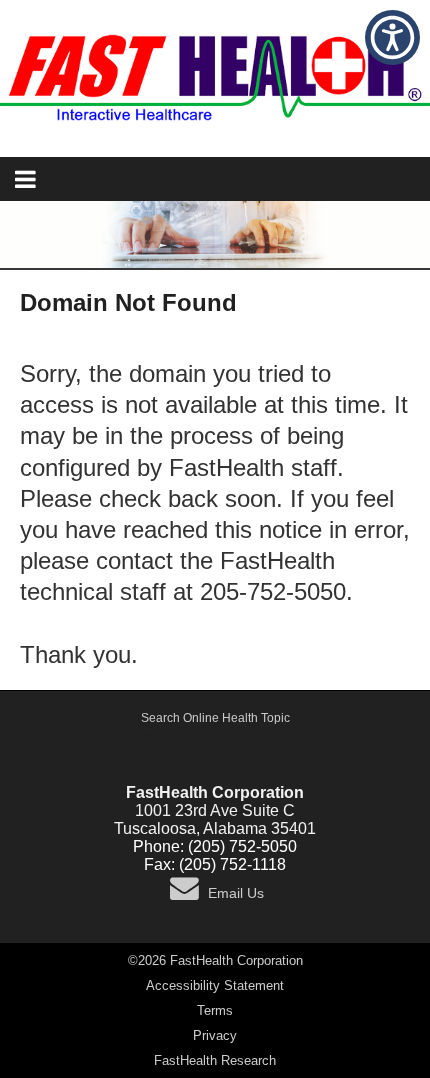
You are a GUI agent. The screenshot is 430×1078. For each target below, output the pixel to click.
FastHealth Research (215, 1060)
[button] (392, 37)
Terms (215, 1010)
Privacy (215, 1035)
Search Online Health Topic (215, 718)
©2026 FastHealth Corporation (215, 960)
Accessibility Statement (215, 985)
